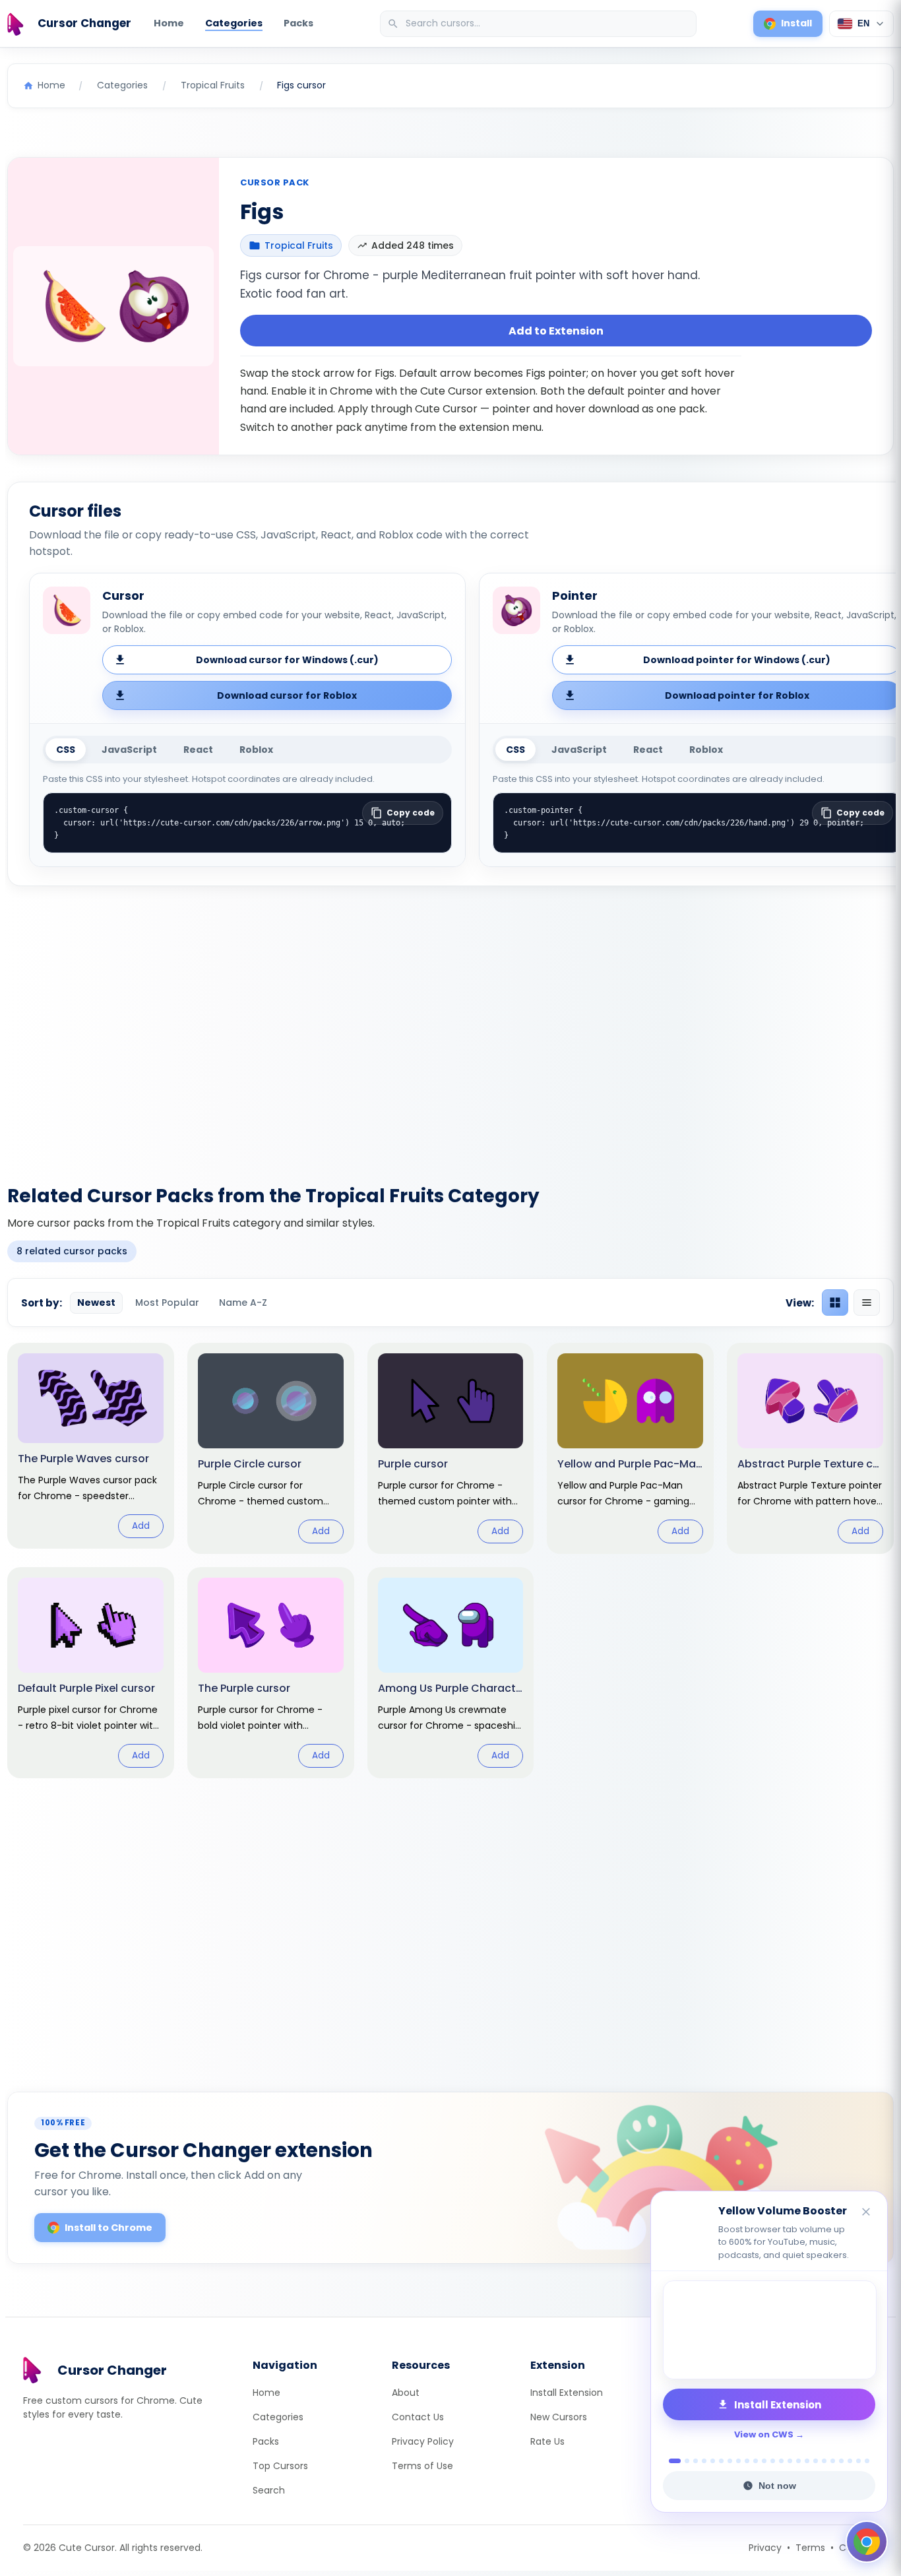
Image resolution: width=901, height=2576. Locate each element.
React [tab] (198, 750)
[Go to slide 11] (764, 2461)
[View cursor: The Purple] (271, 1673)
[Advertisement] (450, 1027)
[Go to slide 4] (704, 2461)
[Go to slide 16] (807, 2461)
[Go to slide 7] (730, 2461)
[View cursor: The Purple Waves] (91, 1445)
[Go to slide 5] (713, 2461)
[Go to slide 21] (850, 2461)
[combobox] (540, 24)
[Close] (867, 2213)
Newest (96, 1303)
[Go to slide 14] (790, 2461)
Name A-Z (243, 1303)
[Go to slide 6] (721, 2461)
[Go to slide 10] (756, 2461)
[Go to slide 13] (781, 2461)
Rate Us (547, 2441)
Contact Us (418, 2417)
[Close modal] (599, 1203)
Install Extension (567, 2393)
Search (269, 2490)
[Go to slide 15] (798, 2461)
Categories (234, 23)
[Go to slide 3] (696, 2461)
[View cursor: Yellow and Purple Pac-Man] (630, 1448)
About (406, 2393)
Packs (298, 23)
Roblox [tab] (256, 750)
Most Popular (167, 1303)
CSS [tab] (66, 750)
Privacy (765, 2548)
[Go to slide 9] (747, 2461)
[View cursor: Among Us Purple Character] (451, 1673)
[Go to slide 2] (683, 2461)
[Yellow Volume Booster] (769, 2330)
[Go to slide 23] (867, 2461)
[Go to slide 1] (671, 2461)
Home (169, 23)
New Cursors (559, 2417)
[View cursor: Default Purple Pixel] (91, 1673)
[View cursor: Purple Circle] (271, 1448)
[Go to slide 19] (833, 2461)
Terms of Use (422, 2466)
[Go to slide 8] (738, 2461)
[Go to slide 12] (773, 2461)
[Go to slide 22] (858, 2461)
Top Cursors (280, 2466)
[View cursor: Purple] (451, 1448)
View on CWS (764, 2434)
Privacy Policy (423, 2441)
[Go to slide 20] (841, 2461)
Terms (810, 2548)
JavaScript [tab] (129, 750)
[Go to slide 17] (816, 2461)
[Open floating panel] (867, 2542)
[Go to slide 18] (824, 2461)
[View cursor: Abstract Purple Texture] (810, 1448)
